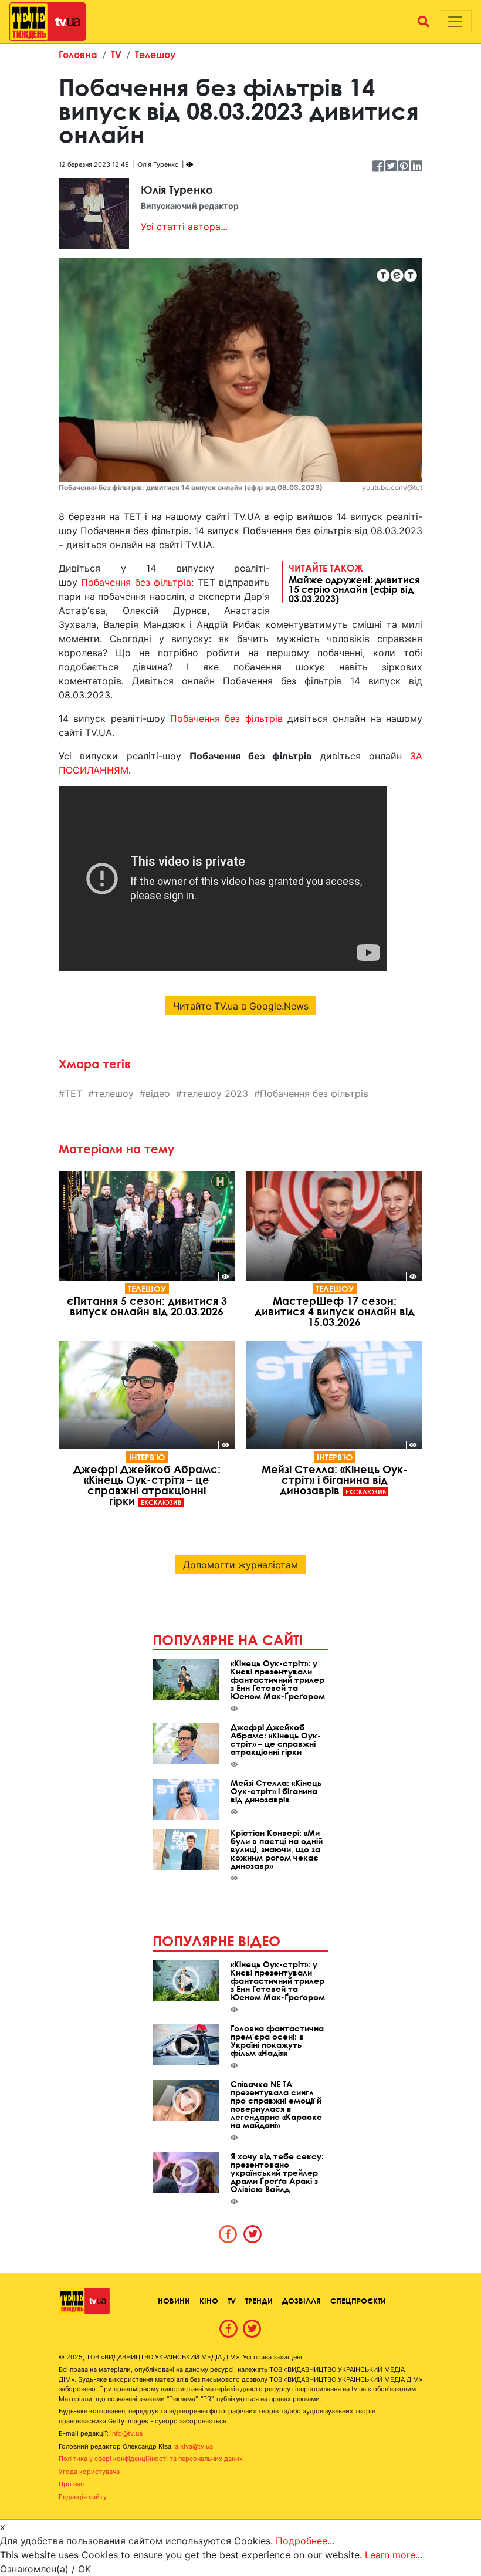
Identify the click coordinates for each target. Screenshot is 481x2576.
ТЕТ (73, 1093)
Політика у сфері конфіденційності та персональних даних (151, 2459)
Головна (78, 54)
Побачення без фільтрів (136, 582)
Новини (174, 2301)
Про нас (71, 2484)
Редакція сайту (83, 2497)
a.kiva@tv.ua (194, 2446)
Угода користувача (89, 2472)
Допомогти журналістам (240, 1565)
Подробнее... (305, 2541)
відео (158, 1093)
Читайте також (354, 583)
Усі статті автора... (184, 227)
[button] (424, 22)
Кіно (209, 2301)
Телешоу (155, 54)
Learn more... (394, 2555)
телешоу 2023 (215, 1093)
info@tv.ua (126, 2433)
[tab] (228, 2234)
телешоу (114, 1093)
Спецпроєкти (358, 2301)
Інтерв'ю (147, 1457)
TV (116, 54)
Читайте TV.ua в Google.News (241, 1006)
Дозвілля (302, 2301)
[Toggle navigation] (455, 22)
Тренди (259, 2301)
